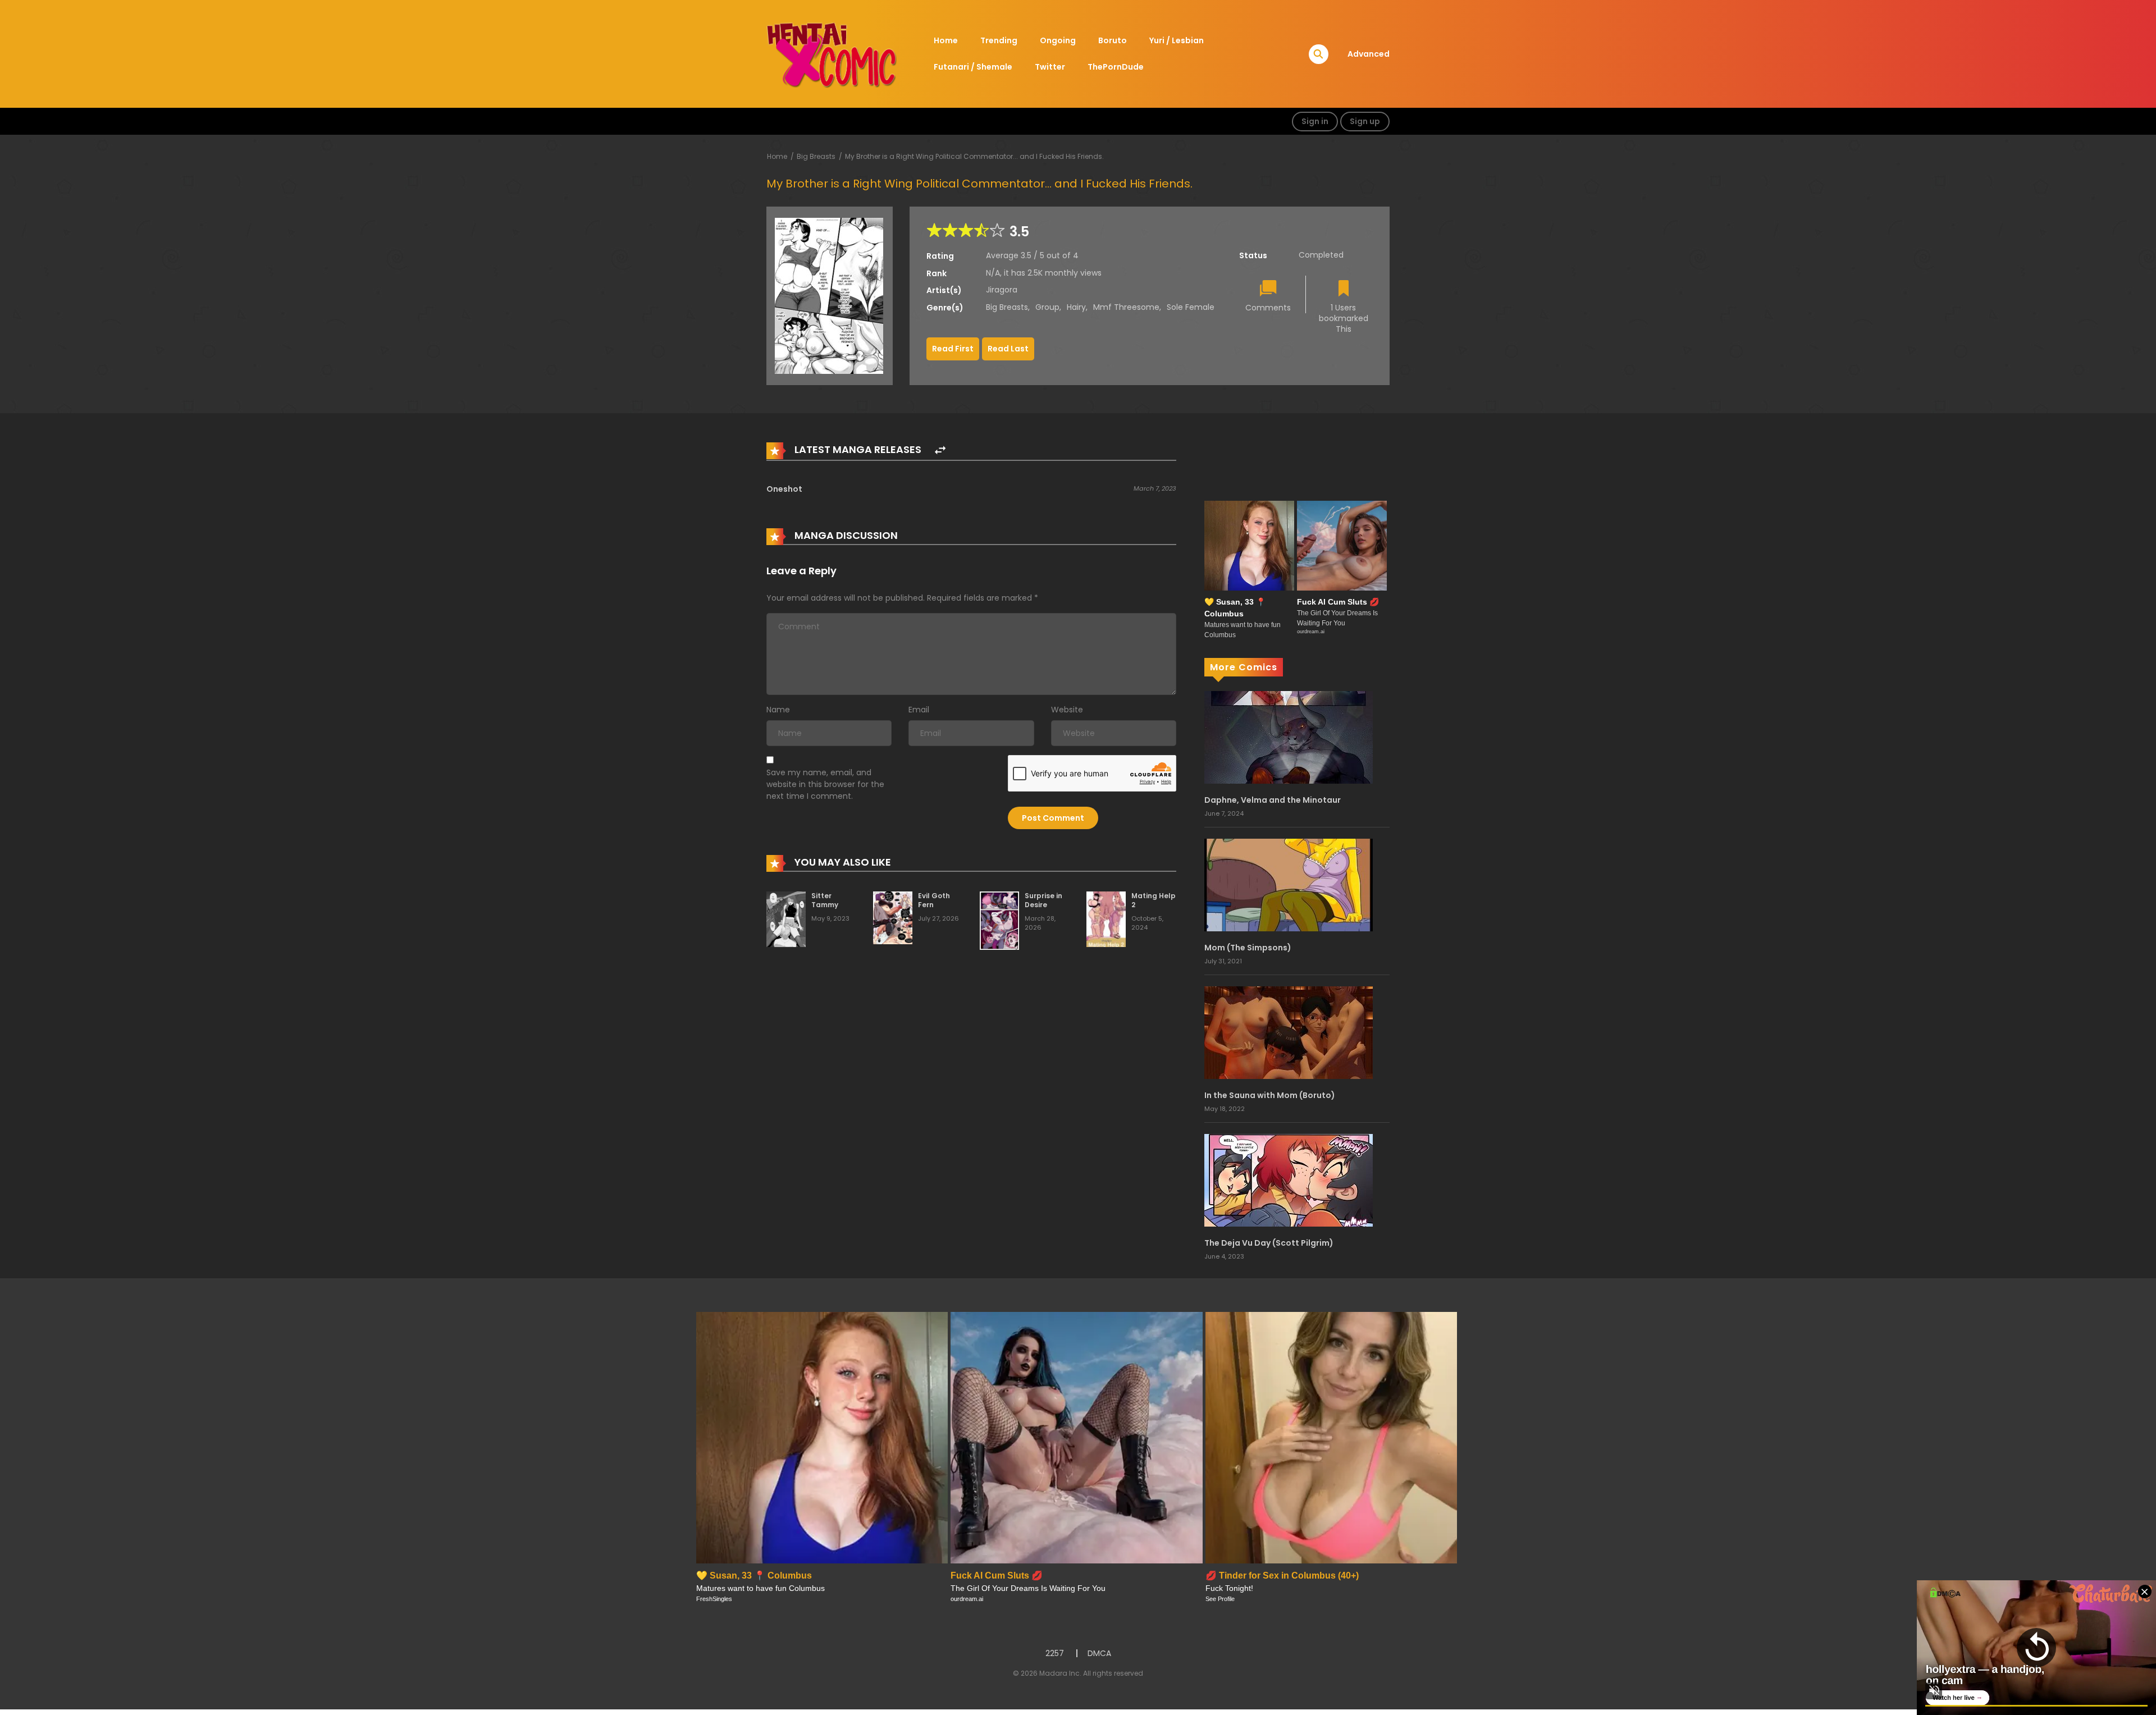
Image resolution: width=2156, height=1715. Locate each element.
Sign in (1315, 121)
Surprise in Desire (1043, 900)
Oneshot (784, 489)
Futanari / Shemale (973, 67)
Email (919, 710)
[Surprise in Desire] (999, 920)
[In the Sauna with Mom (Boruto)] (1289, 1032)
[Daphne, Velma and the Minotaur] (1289, 737)
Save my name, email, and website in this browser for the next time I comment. (825, 784)
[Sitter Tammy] (786, 919)
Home (946, 40)
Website (1067, 710)
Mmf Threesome (1126, 307)
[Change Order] (940, 451)
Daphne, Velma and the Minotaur (1273, 800)
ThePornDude (1116, 67)
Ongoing (1058, 40)
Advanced (1369, 54)
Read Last (1008, 349)
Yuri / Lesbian (1177, 40)
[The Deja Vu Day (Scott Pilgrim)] (1289, 1179)
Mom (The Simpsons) (1248, 948)
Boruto (1113, 40)
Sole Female (1191, 307)
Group (1047, 307)
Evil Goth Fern (934, 900)
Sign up (1365, 121)
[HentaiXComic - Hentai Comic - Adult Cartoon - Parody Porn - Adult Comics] (832, 53)
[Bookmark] (1344, 289)
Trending (999, 40)
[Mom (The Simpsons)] (1289, 884)
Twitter (1050, 67)
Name (778, 710)
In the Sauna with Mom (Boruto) (1270, 1095)
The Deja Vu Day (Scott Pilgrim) (1269, 1243)
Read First (953, 349)
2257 (1055, 1653)
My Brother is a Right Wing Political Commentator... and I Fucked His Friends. (974, 156)
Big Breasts (816, 156)
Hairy (1076, 307)
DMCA (1099, 1653)
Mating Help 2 (1154, 900)
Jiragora (1002, 290)
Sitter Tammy (825, 900)
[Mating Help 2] (1106, 919)
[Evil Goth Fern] (893, 917)
